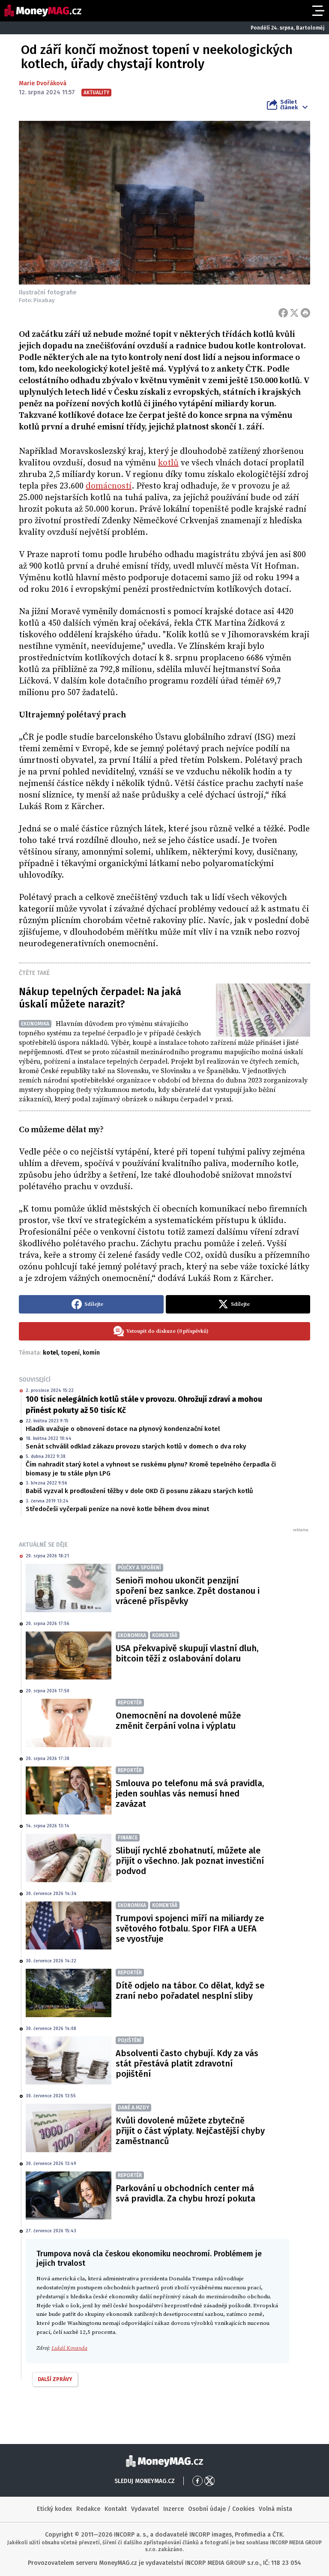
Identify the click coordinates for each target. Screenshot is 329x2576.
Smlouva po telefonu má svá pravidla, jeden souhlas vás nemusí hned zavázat (190, 1793)
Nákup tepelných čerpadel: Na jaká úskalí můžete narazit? (100, 998)
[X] (294, 313)
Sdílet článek (289, 105)
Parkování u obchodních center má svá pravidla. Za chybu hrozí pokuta (185, 2193)
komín (91, 1353)
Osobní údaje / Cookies (221, 2509)
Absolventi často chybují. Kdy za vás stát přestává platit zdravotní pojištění (187, 2063)
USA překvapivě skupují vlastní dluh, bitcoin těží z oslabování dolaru (187, 1653)
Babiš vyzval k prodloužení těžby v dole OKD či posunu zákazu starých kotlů (139, 1491)
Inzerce (173, 2509)
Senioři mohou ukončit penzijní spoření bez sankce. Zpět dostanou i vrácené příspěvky (188, 1591)
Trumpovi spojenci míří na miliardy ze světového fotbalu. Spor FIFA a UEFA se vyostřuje (190, 1928)
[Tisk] (305, 313)
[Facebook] (283, 313)
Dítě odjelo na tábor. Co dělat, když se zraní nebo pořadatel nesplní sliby (190, 1991)
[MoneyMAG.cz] (43, 11)
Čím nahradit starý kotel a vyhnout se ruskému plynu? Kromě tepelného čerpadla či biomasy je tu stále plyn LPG (151, 1469)
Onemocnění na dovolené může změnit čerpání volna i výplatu (178, 1721)
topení (70, 1353)
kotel (50, 1353)
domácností (109, 486)
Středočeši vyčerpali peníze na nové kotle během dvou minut (117, 1509)
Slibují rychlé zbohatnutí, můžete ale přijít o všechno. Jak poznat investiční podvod (190, 1861)
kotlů (168, 463)
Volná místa (275, 2509)
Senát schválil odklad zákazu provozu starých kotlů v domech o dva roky (136, 1446)
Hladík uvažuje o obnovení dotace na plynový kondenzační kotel (123, 1429)
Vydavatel (145, 2509)
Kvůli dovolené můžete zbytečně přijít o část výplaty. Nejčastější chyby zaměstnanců (190, 2131)
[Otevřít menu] (317, 11)
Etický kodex (54, 2509)
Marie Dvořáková (43, 83)
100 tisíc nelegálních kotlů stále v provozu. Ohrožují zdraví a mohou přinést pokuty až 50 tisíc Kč (144, 1405)
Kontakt (116, 2509)
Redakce (88, 2509)
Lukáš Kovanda (69, 2348)
